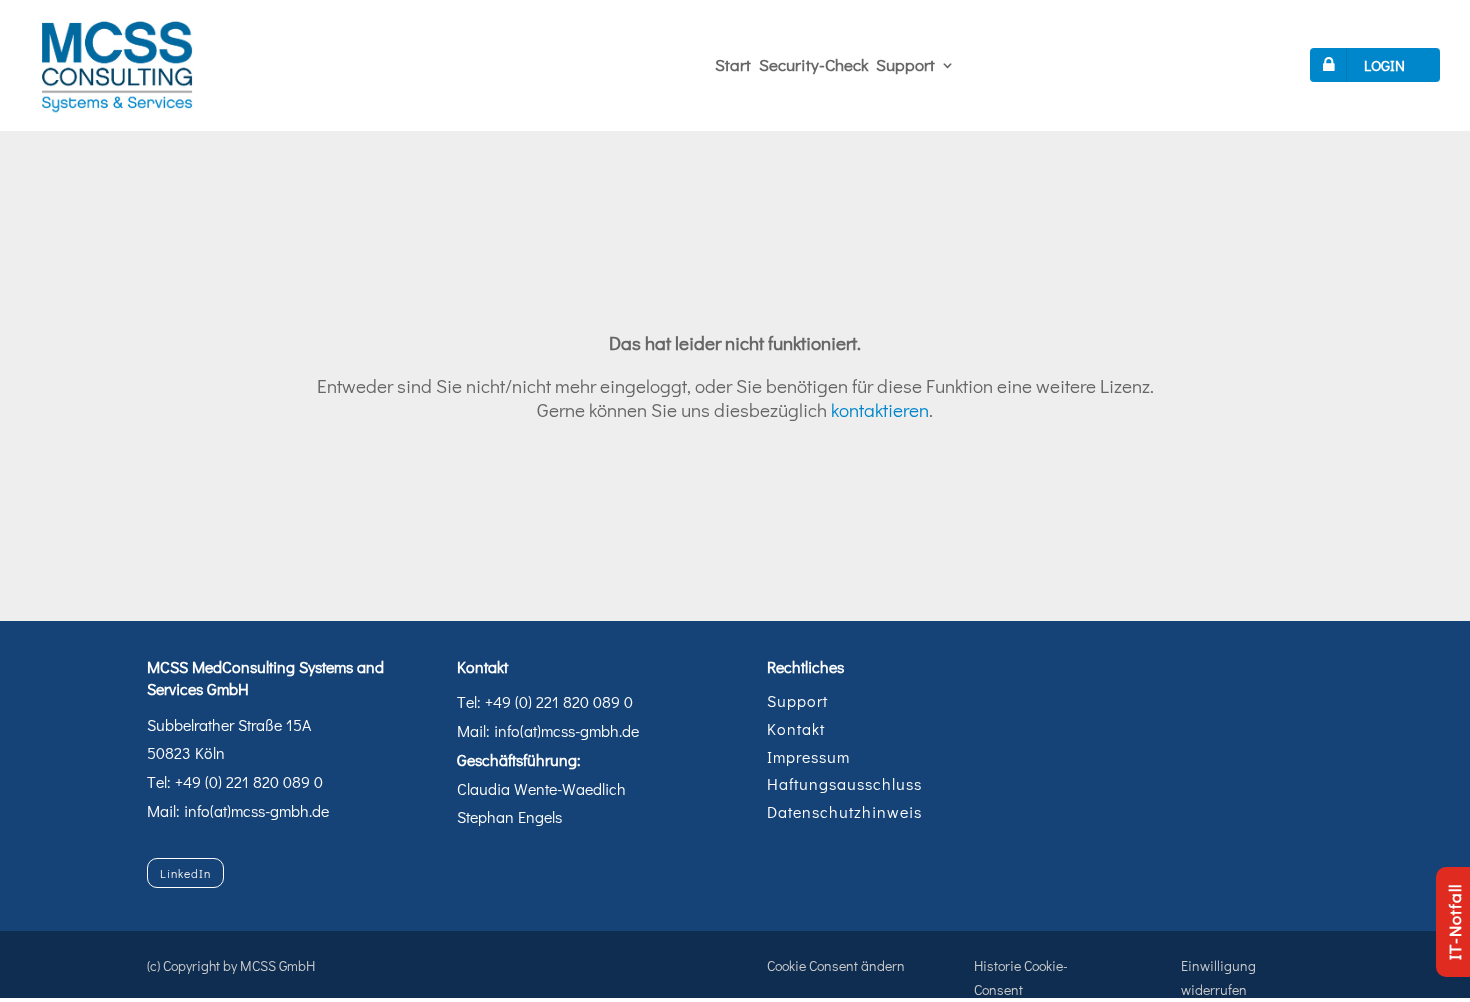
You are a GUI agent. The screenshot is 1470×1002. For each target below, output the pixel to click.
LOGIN (1384, 65)
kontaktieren (880, 409)
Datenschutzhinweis (844, 811)
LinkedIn (185, 873)
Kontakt (796, 728)
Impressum (808, 756)
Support (905, 64)
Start (733, 64)
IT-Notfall (1454, 922)
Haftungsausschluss (844, 783)
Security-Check (813, 64)
